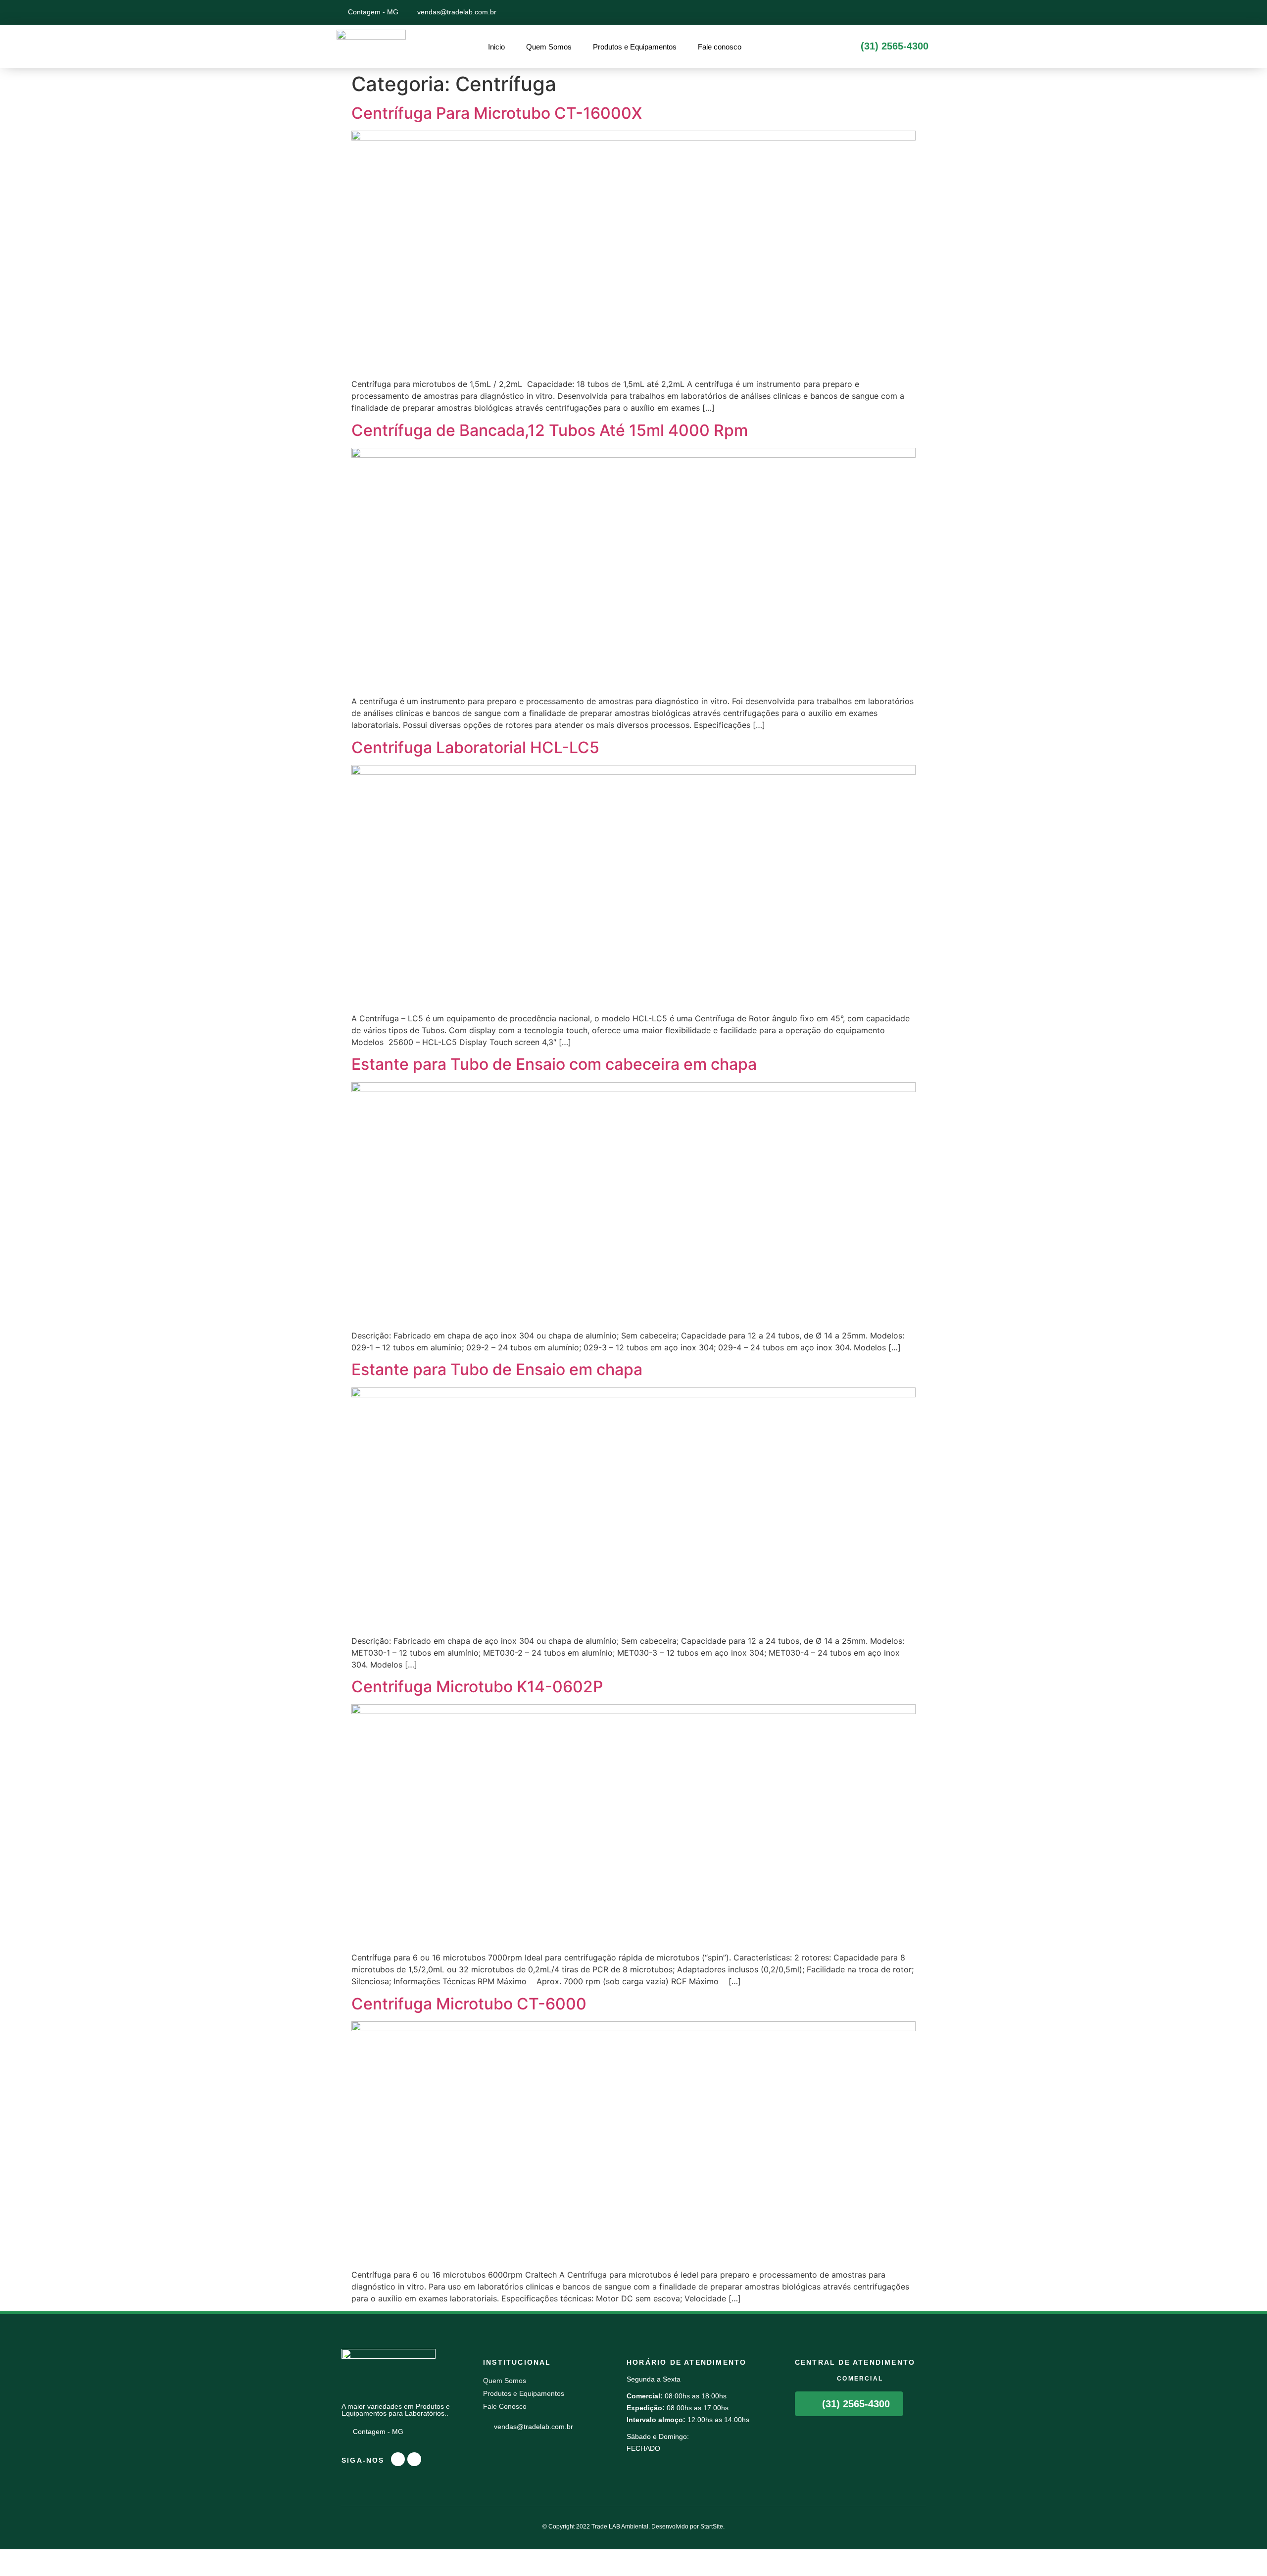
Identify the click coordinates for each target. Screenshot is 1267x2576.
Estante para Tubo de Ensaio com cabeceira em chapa (554, 1064)
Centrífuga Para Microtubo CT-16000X (497, 113)
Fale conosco (720, 47)
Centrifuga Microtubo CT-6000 (469, 2004)
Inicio (496, 47)
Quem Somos (549, 47)
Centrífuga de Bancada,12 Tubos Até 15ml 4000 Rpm (550, 430)
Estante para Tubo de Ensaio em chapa (497, 1369)
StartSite (712, 2527)
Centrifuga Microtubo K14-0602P (477, 1687)
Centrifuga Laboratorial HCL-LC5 (475, 747)
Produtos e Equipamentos (635, 47)
